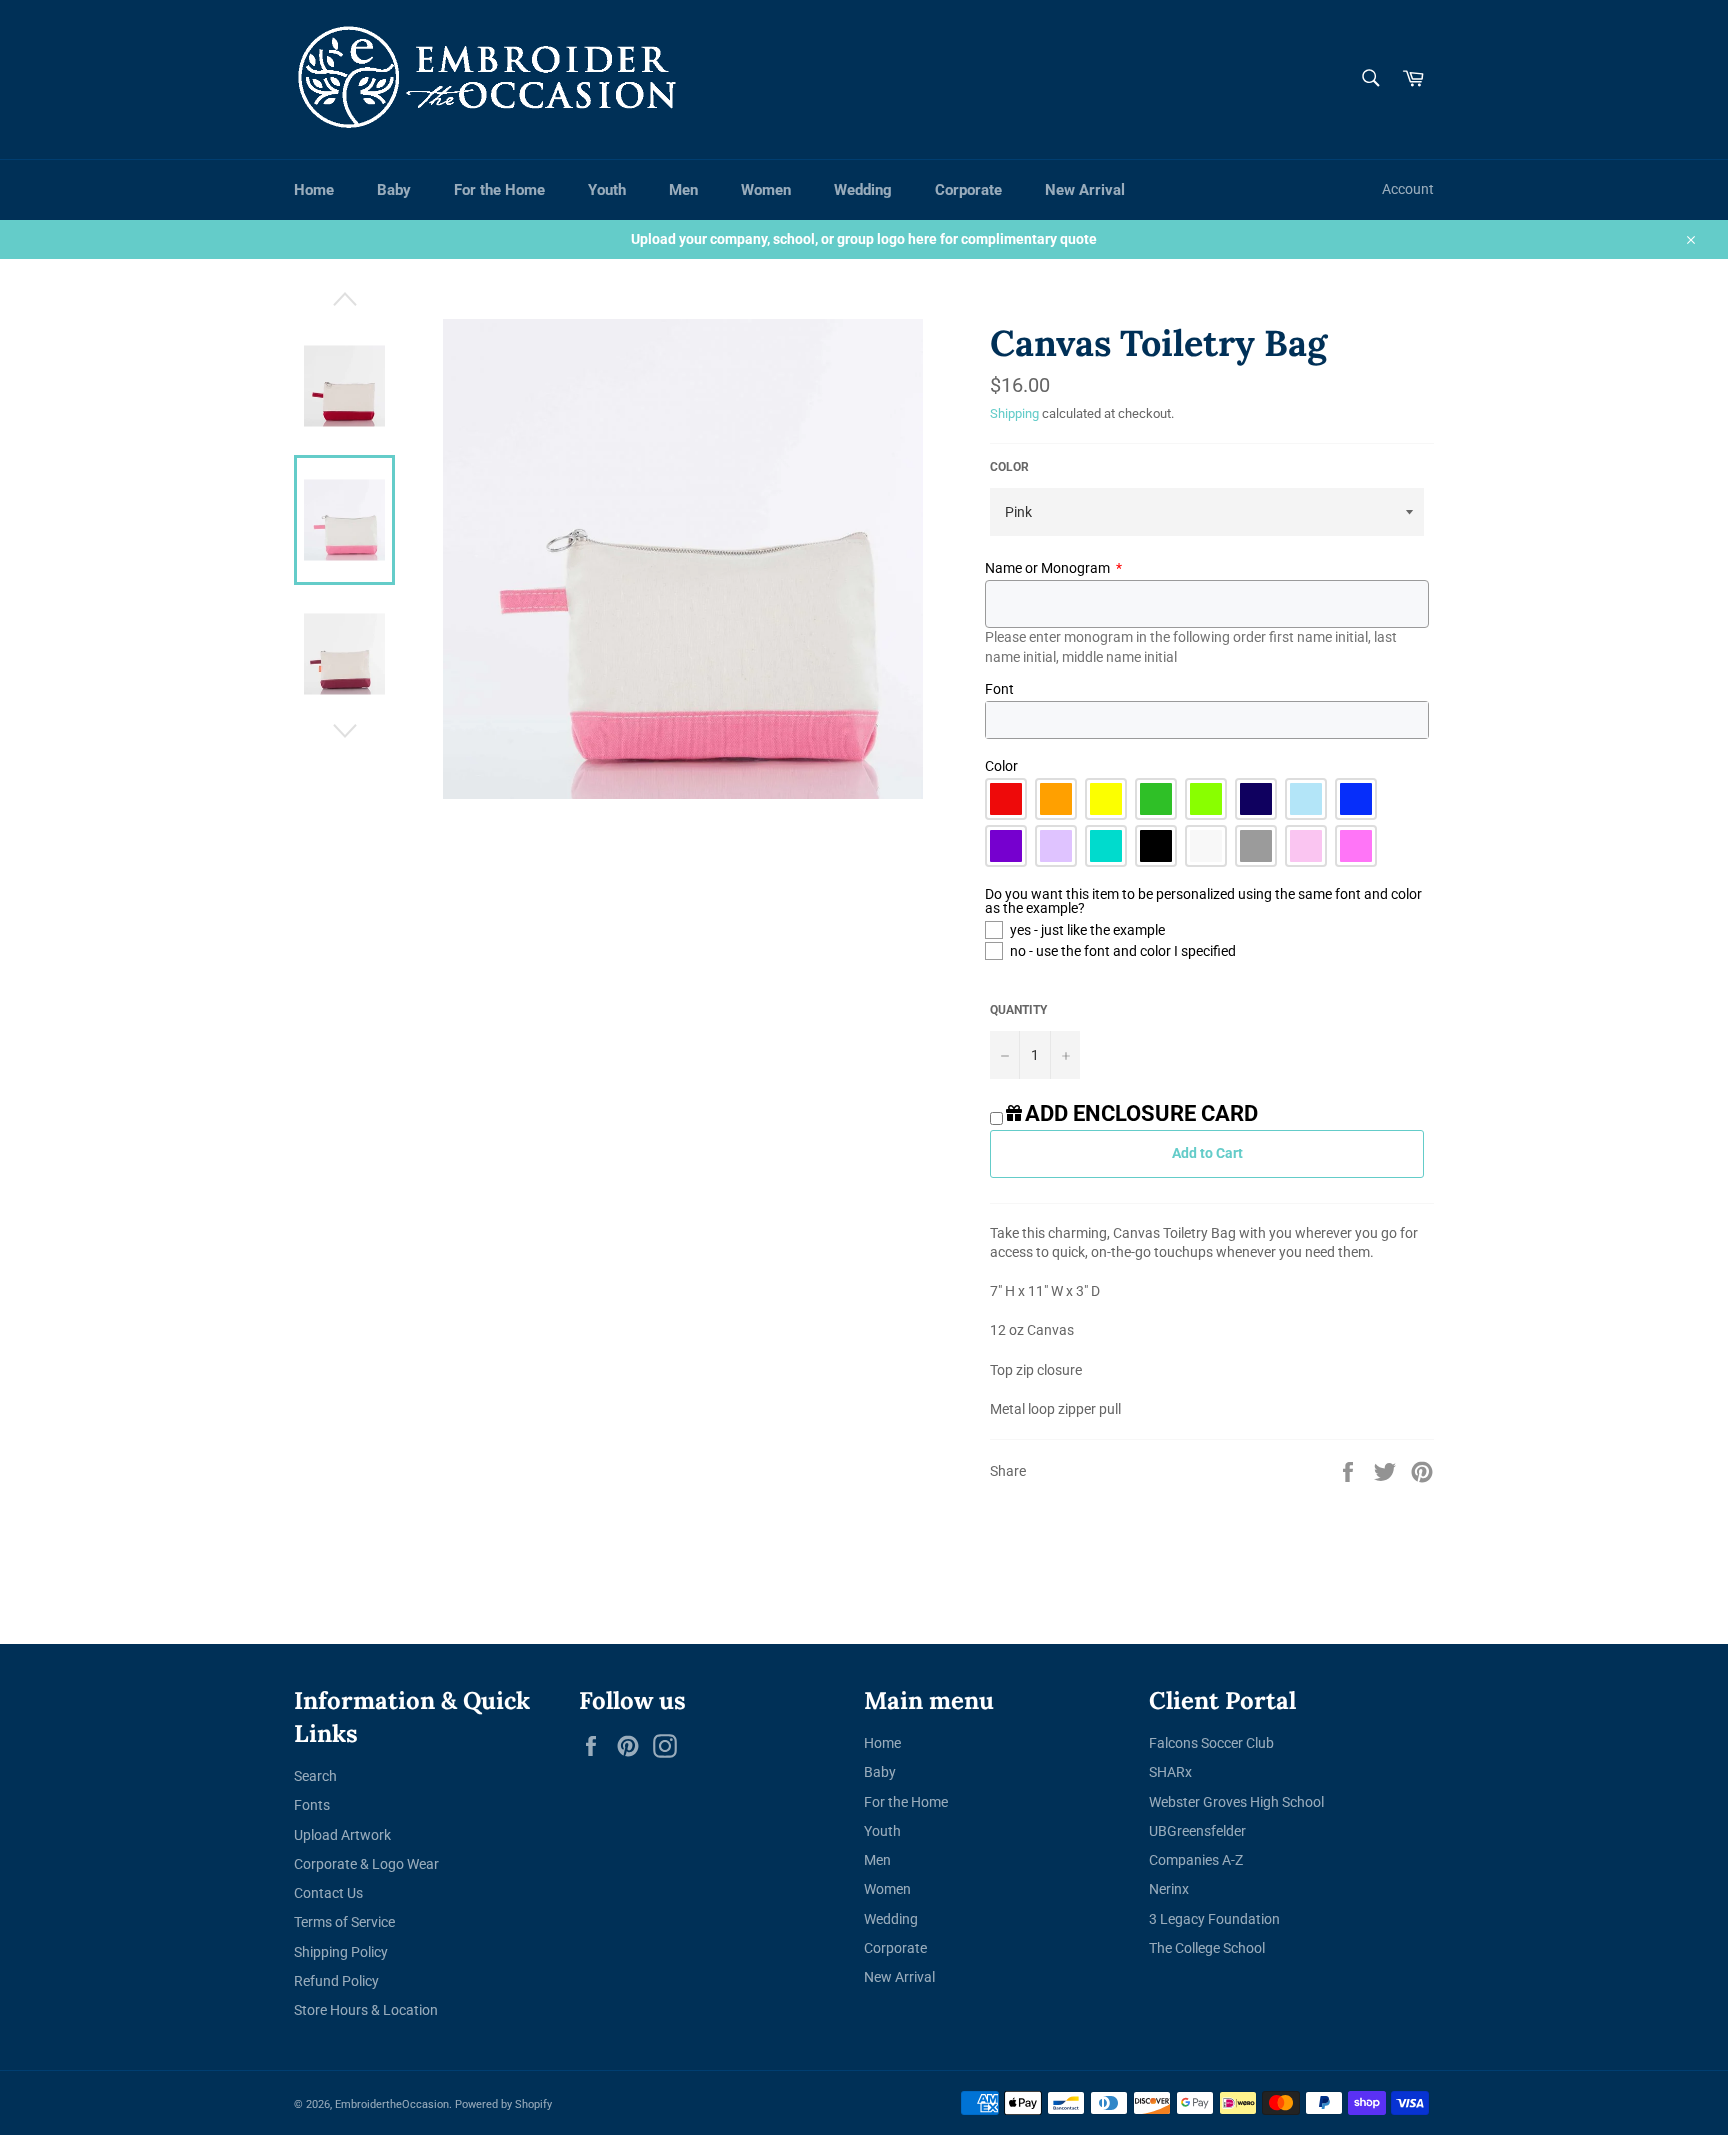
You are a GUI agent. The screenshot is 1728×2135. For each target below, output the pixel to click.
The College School (1207, 1948)
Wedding (863, 190)
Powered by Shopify (503, 2104)
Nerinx (1169, 1889)
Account (1408, 189)
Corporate (968, 190)
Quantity (1018, 1010)
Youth (607, 190)
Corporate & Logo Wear (366, 1864)
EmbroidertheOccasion (392, 2104)
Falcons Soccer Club (1211, 1743)
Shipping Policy (341, 1952)
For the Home (499, 190)
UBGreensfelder (1197, 1831)
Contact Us (328, 1893)
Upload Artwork (342, 1835)
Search (315, 1776)
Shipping (1014, 413)
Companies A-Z (1196, 1860)
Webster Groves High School (1236, 1802)
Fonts (312, 1805)
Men (683, 190)
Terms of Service (344, 1922)
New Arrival (1085, 190)
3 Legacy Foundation (1214, 1919)
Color (1009, 467)
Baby (394, 190)
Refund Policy (336, 1981)
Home (314, 190)
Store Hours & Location (366, 2010)
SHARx (1170, 1772)
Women (766, 190)
